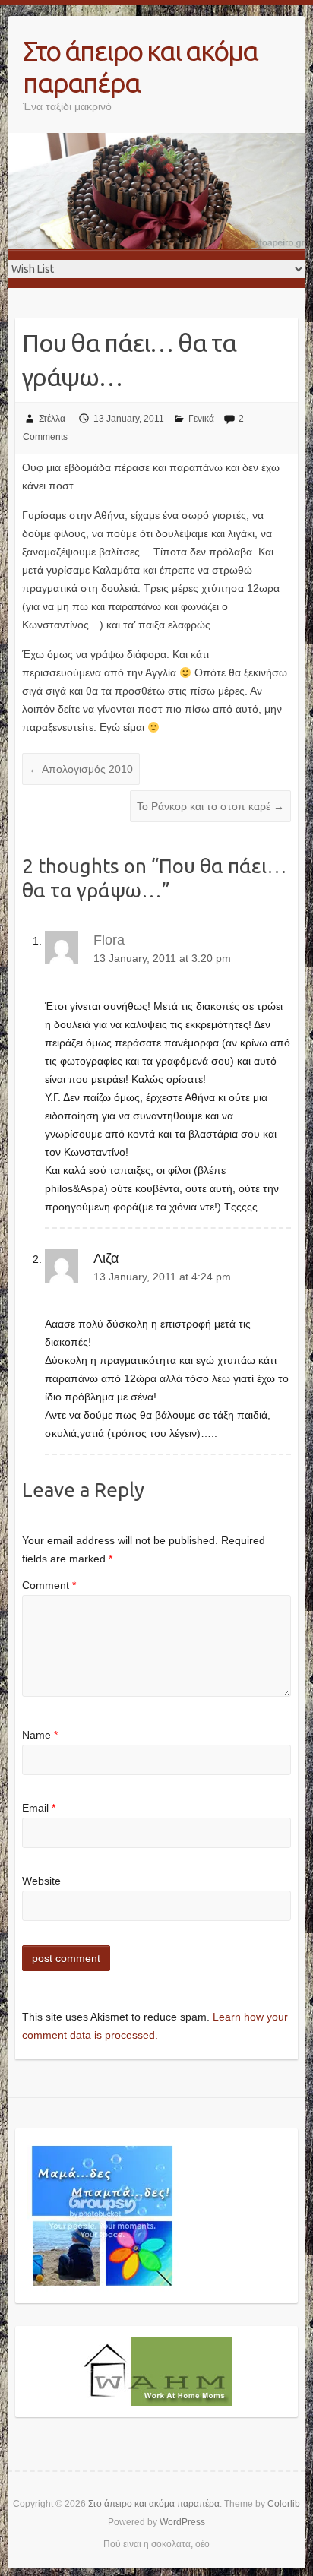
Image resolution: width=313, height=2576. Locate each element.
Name (40, 1735)
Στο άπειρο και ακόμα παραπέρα (140, 66)
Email (39, 1808)
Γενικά (201, 419)
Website (41, 1881)
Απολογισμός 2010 (81, 769)
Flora (109, 940)
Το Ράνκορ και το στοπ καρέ (210, 806)
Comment (49, 1585)
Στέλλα (52, 419)
